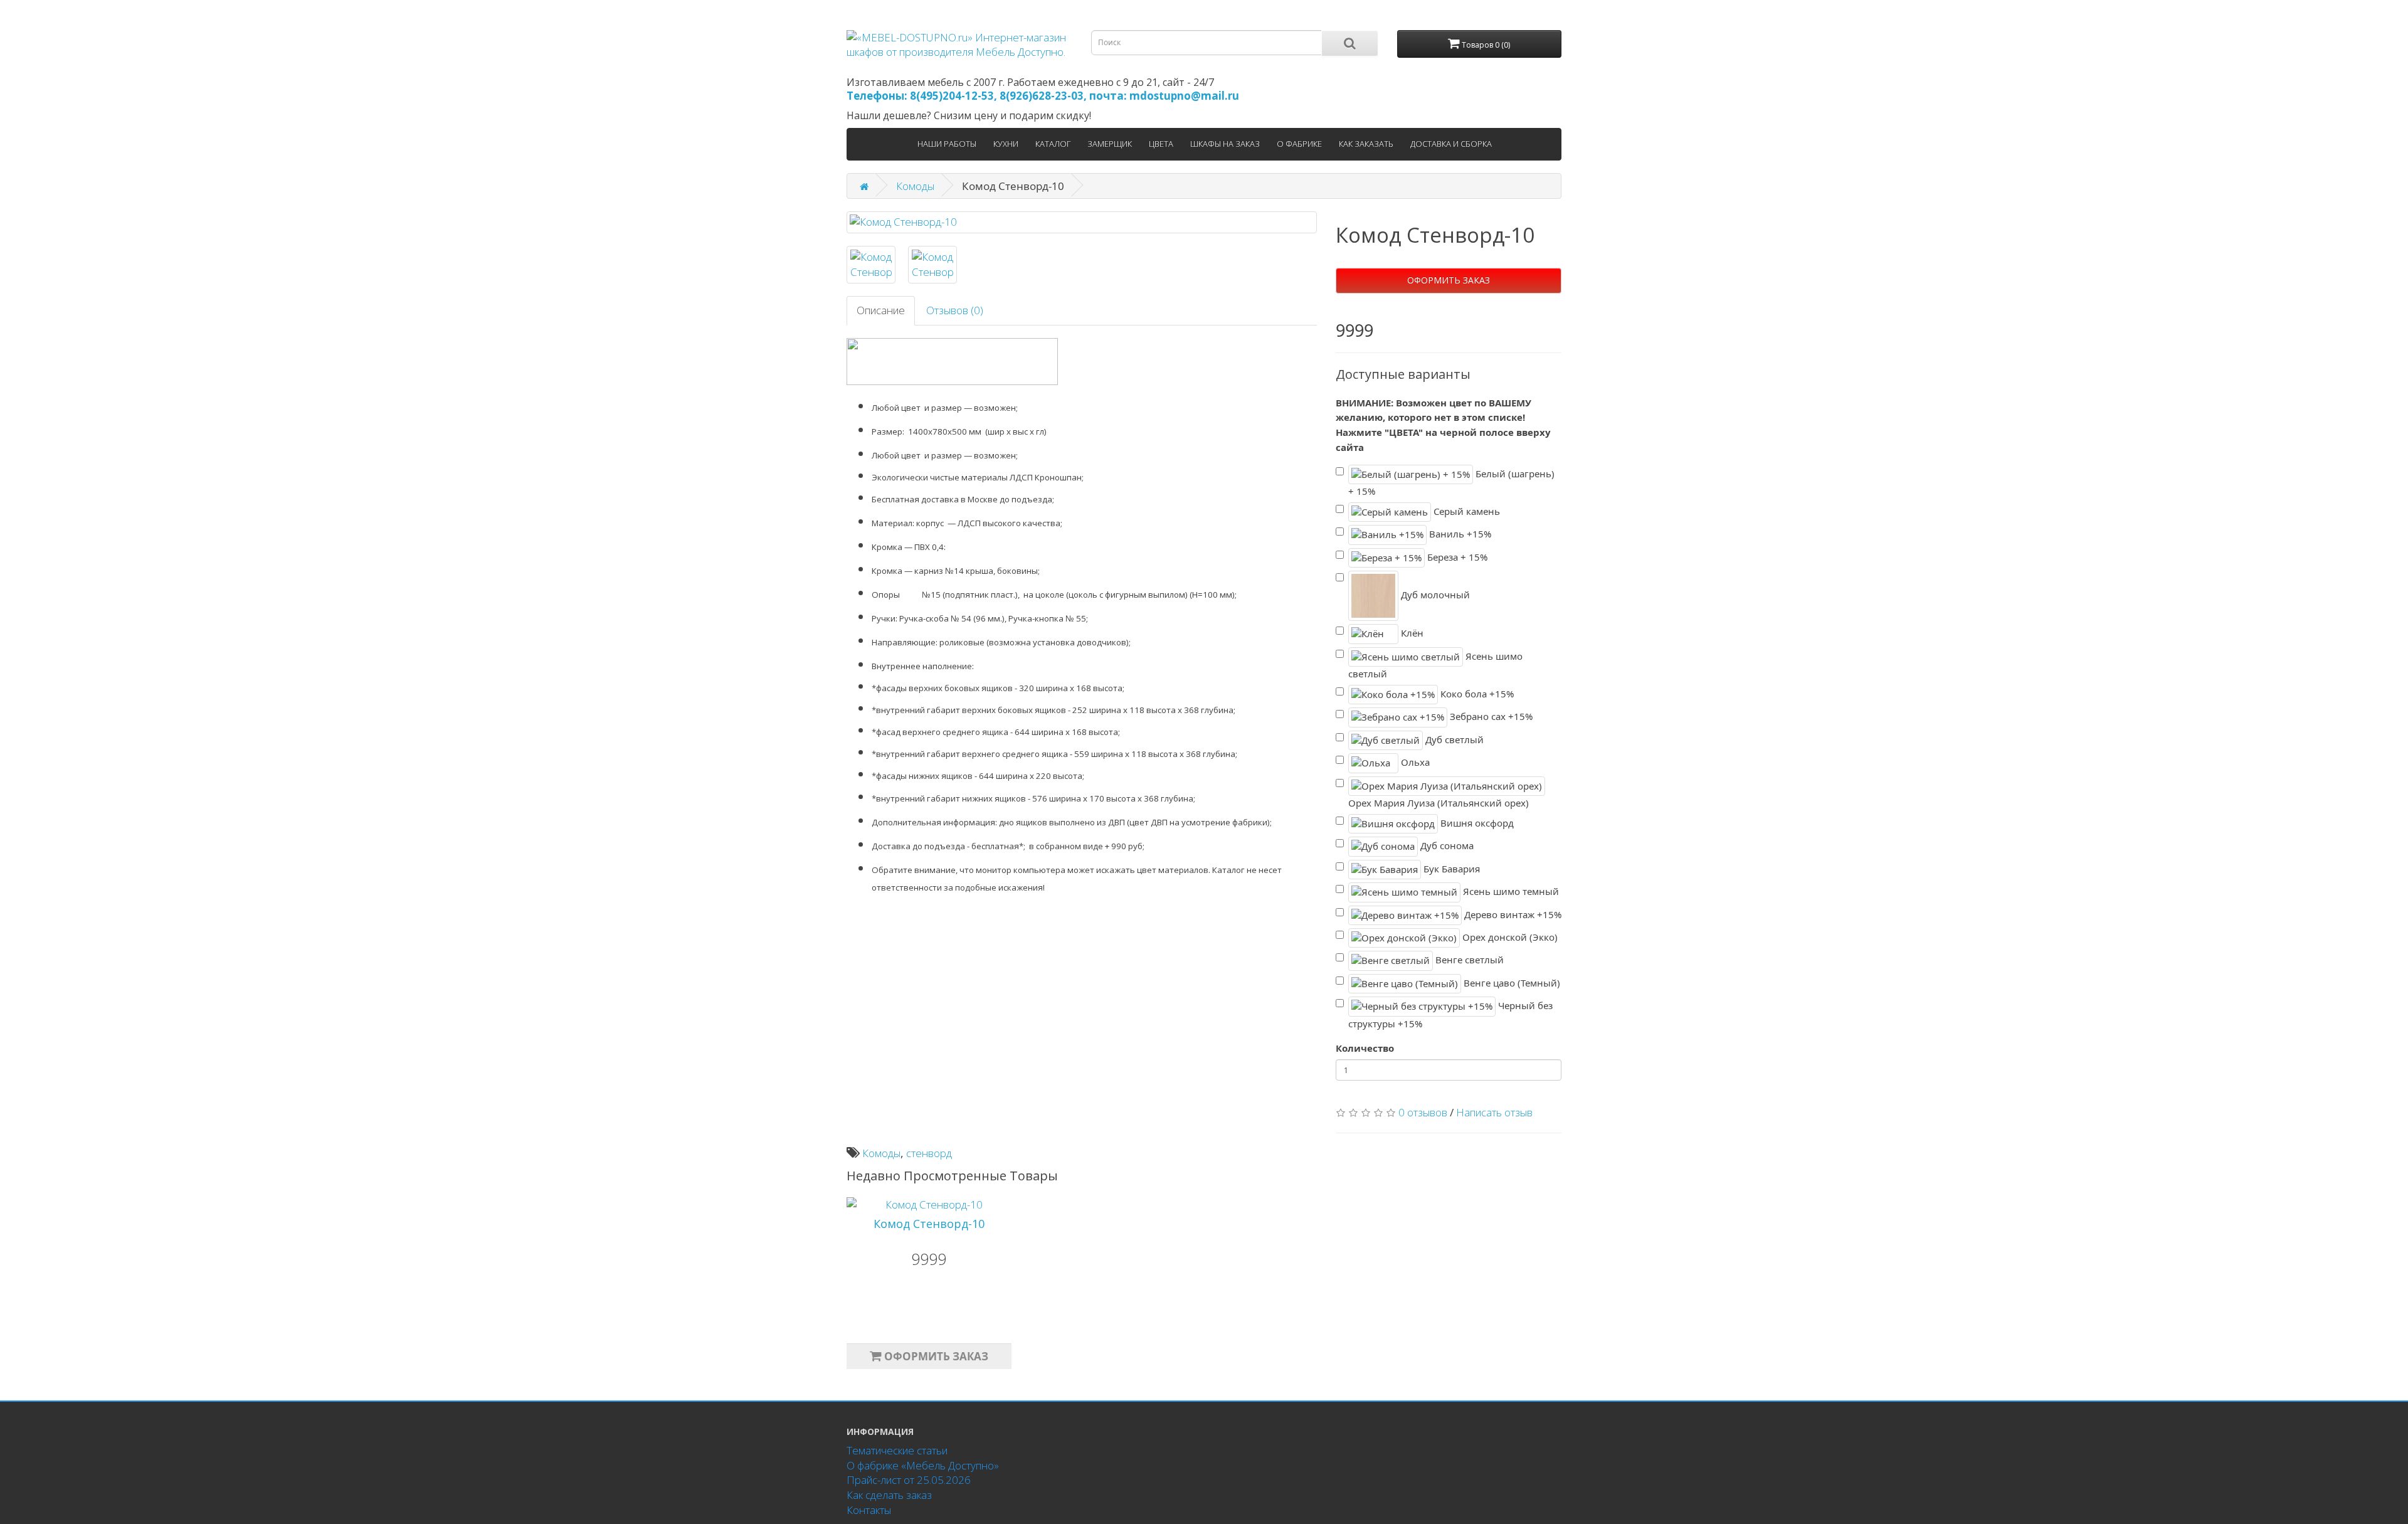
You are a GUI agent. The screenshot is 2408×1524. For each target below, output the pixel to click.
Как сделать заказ (889, 1495)
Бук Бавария (1450, 868)
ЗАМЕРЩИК (1110, 144)
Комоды (915, 186)
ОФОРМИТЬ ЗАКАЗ (1449, 280)
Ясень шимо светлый (1435, 664)
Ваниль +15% (1459, 534)
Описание (881, 310)
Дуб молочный (1434, 595)
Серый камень (1465, 511)
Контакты (869, 1510)
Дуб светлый (1453, 739)
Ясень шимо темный (1510, 891)
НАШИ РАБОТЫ (947, 144)
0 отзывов (1423, 1112)
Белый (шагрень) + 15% (1451, 483)
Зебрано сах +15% (1490, 716)
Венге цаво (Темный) (1511, 983)
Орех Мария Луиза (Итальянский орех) (1439, 803)
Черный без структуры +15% (1450, 1014)
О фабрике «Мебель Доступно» (923, 1465)
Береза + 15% (1456, 557)
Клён (1411, 633)
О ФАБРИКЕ (1299, 144)
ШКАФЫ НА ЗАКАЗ (1225, 144)
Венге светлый (1468, 960)
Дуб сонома (1446, 845)
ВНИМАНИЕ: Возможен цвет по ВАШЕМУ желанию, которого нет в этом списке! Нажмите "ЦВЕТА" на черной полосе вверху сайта (1443, 425)
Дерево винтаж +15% (1512, 914)
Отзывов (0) (955, 310)
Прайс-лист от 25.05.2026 (909, 1480)
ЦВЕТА (1161, 144)
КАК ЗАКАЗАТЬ (1366, 144)
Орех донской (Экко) (1509, 937)
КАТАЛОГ (1053, 144)
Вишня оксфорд (1476, 823)
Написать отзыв (1494, 1112)
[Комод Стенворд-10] (1082, 222)
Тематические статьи (897, 1450)
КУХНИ (1006, 144)
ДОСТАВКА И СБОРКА (1451, 144)
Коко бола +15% (1476, 694)
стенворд (929, 1153)
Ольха (1414, 762)
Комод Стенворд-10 (929, 1224)
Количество (1365, 1048)
